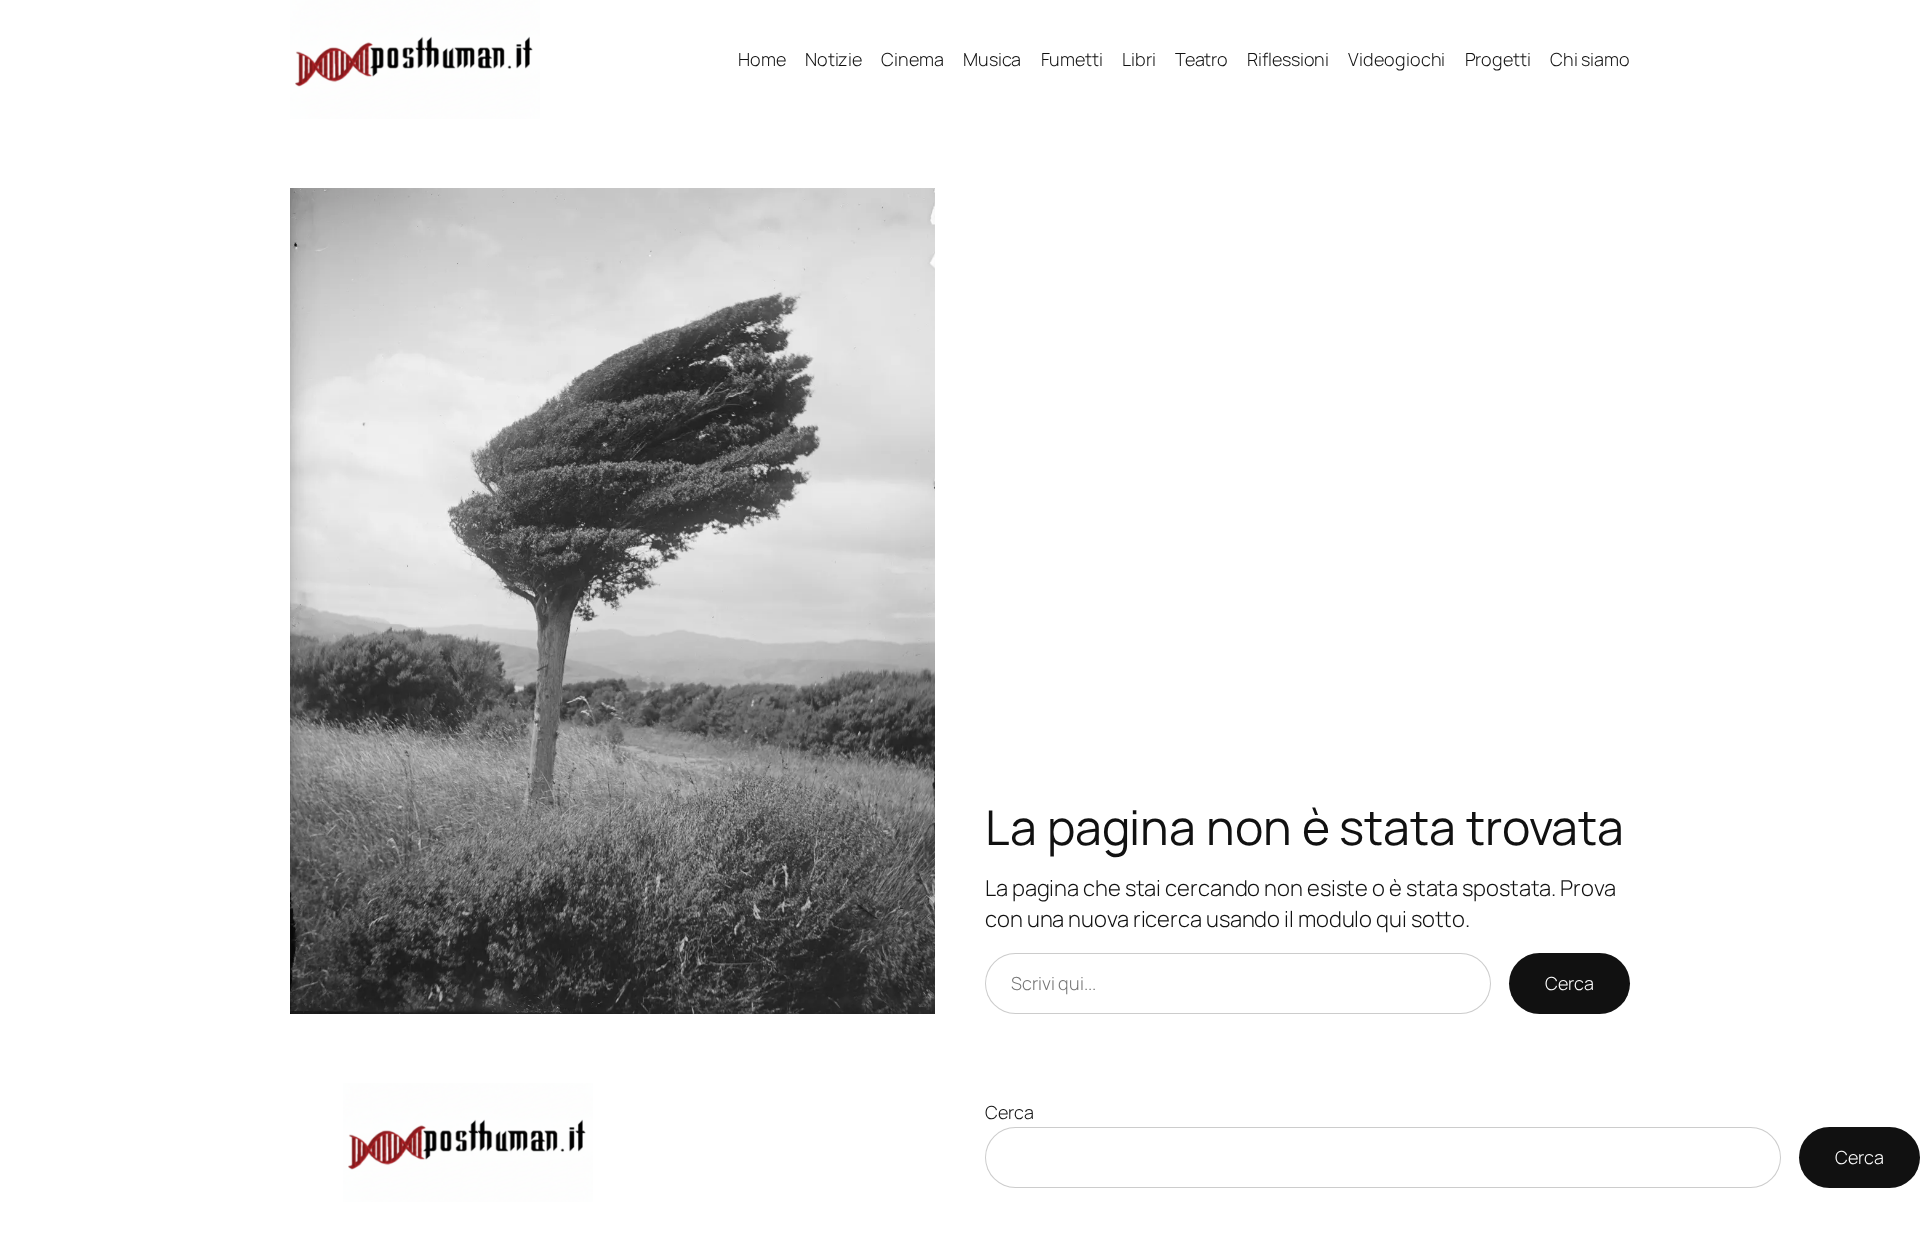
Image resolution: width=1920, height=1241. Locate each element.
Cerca (1569, 983)
